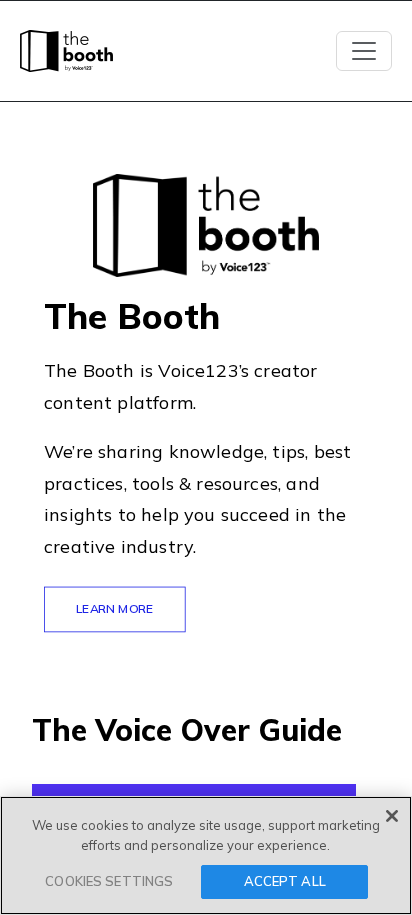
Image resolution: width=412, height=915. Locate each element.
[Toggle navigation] (364, 51)
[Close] (392, 816)
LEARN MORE (115, 608)
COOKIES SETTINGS (109, 881)
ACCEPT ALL (285, 881)
